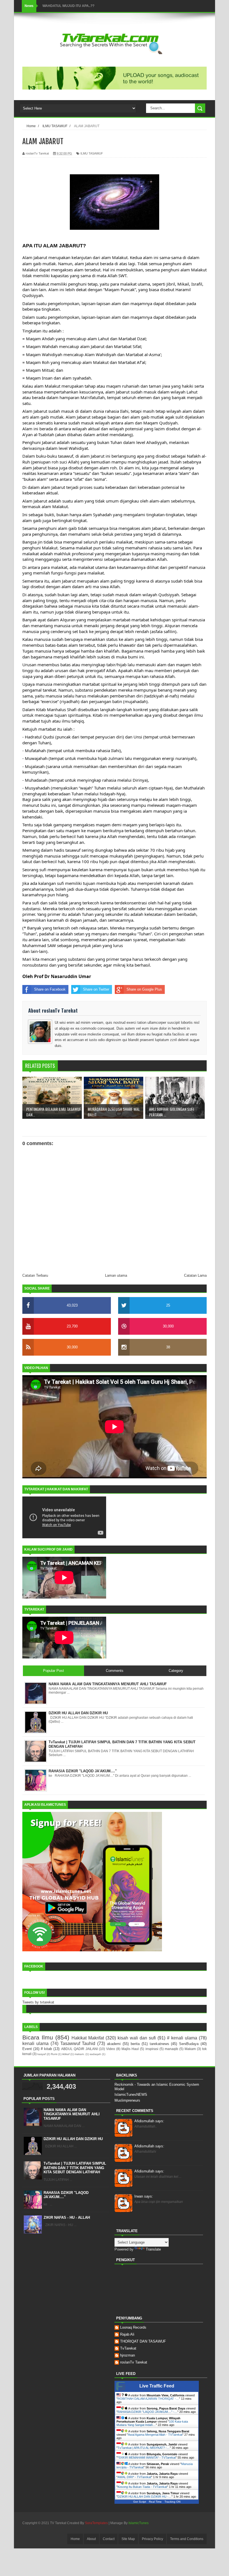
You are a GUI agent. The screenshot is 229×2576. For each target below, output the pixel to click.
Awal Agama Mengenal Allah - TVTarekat (155, 2435)
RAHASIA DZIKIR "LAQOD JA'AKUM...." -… (147, 2412)
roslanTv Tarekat (134, 2362)
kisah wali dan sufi (137, 2038)
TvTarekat (128, 2348)
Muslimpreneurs (127, 2100)
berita (135, 2044)
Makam (190, 2049)
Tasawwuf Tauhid (78, 2043)
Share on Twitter (96, 989)
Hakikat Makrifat (88, 2038)
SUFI (46, 6)
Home (75, 2539)
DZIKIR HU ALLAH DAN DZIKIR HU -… (145, 2497)
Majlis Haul (130, 2049)
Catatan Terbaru (35, 1275)
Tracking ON (172, 2502)
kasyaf (42, 2054)
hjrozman (127, 2355)
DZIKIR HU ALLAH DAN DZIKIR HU (73, 2139)
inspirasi (152, 2049)
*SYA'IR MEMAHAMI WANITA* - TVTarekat (147, 2457)
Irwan (144, 2196)
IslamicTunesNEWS (131, 2095)
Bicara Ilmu (38, 2037)
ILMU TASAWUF (92, 153)
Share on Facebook (50, 989)
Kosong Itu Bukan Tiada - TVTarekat (142, 2487)
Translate (153, 2249)
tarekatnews (159, 2044)
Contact (109, 2539)
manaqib (171, 2049)
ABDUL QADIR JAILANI (79, 2049)
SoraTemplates (96, 2523)
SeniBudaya (189, 2044)
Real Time (155, 2502)
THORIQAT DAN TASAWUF (143, 2341)
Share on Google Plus (144, 989)
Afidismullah (149, 2121)
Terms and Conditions (187, 2539)
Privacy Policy (152, 2539)
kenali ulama (35, 2043)
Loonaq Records (133, 2327)
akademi (114, 2044)
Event (27, 2049)
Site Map (128, 2539)
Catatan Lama (195, 1275)
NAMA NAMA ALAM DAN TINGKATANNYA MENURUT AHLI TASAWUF (72, 2114)
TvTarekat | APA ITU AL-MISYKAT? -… (144, 2448)
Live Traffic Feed (157, 2386)
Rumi (54, 2054)
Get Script (140, 2502)
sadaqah (95, 2054)
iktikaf (66, 2054)
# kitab (46, 2049)
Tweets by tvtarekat (38, 2002)
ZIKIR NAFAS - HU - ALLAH (67, 2218)
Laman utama (116, 1275)
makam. (80, 2054)
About (91, 2539)
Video (111, 2049)
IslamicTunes (139, 2523)
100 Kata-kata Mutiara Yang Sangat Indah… (152, 2423)
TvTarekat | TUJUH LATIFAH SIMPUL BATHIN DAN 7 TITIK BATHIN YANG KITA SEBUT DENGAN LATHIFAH (75, 2168)
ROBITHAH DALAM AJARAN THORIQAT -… (148, 2399)
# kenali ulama (182, 2038)
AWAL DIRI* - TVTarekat (134, 2477)
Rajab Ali (127, 2334)
